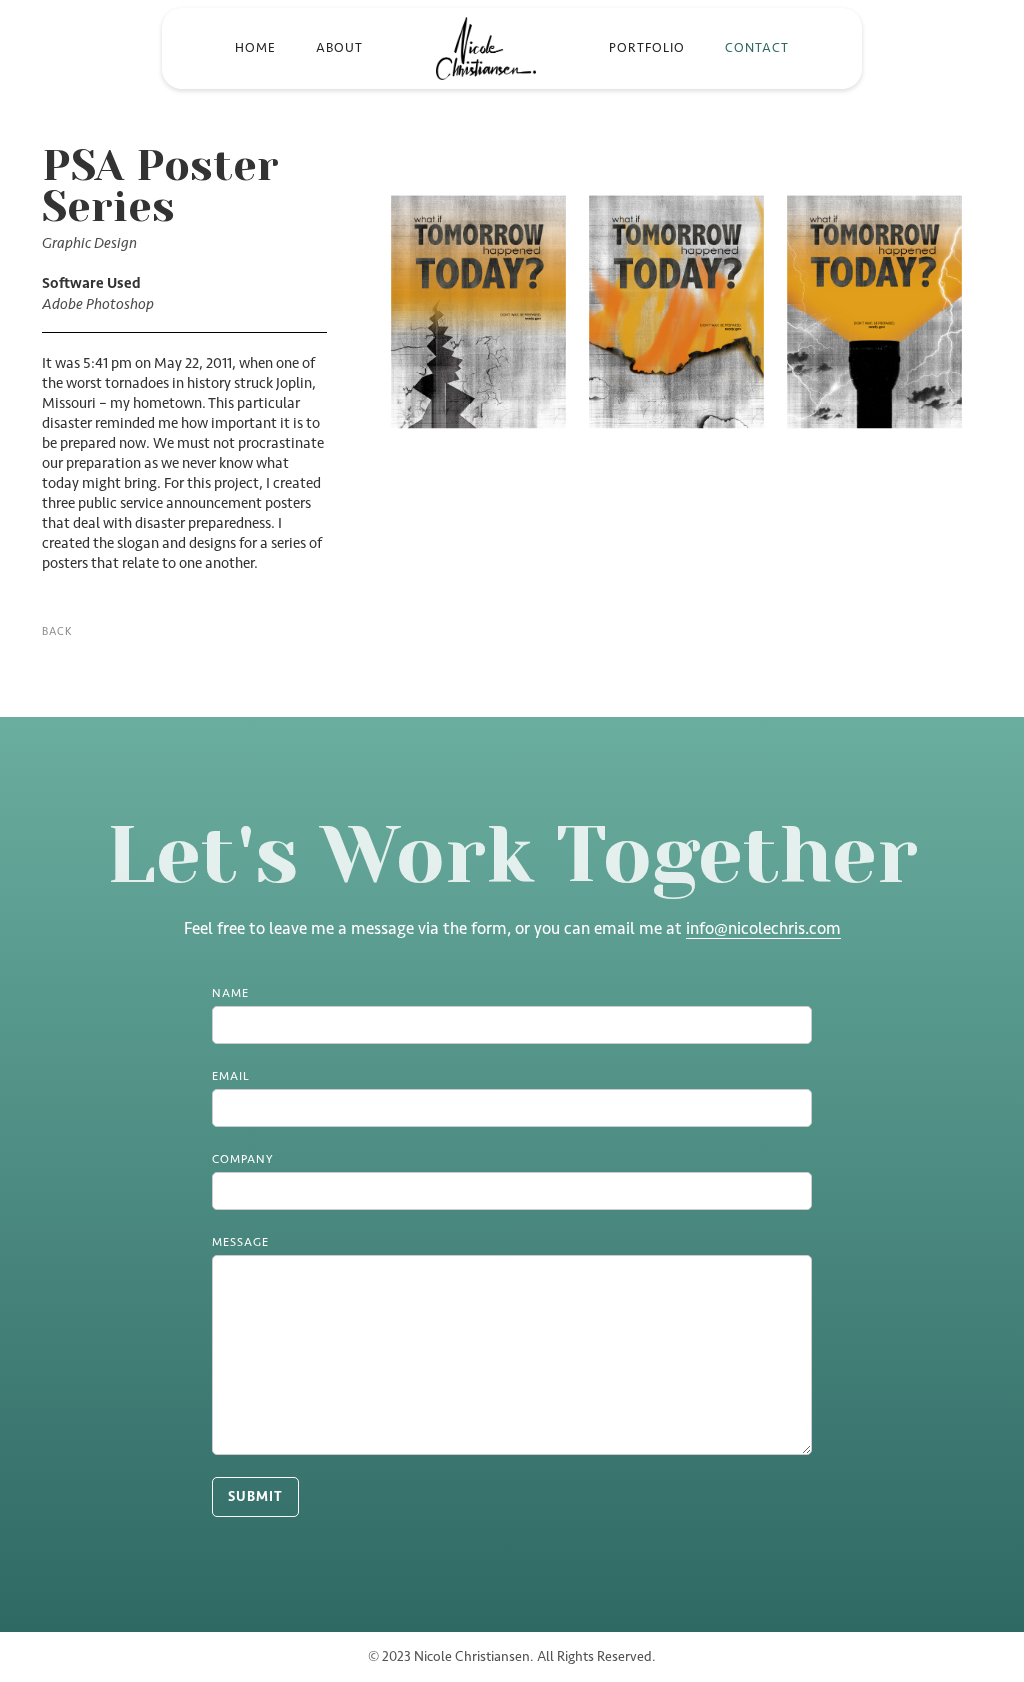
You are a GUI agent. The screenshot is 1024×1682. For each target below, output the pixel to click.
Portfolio (647, 47)
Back (57, 631)
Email (231, 1076)
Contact (757, 47)
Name (230, 993)
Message (240, 1242)
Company (242, 1159)
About (339, 47)
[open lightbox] (676, 321)
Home (255, 47)
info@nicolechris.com (763, 928)
